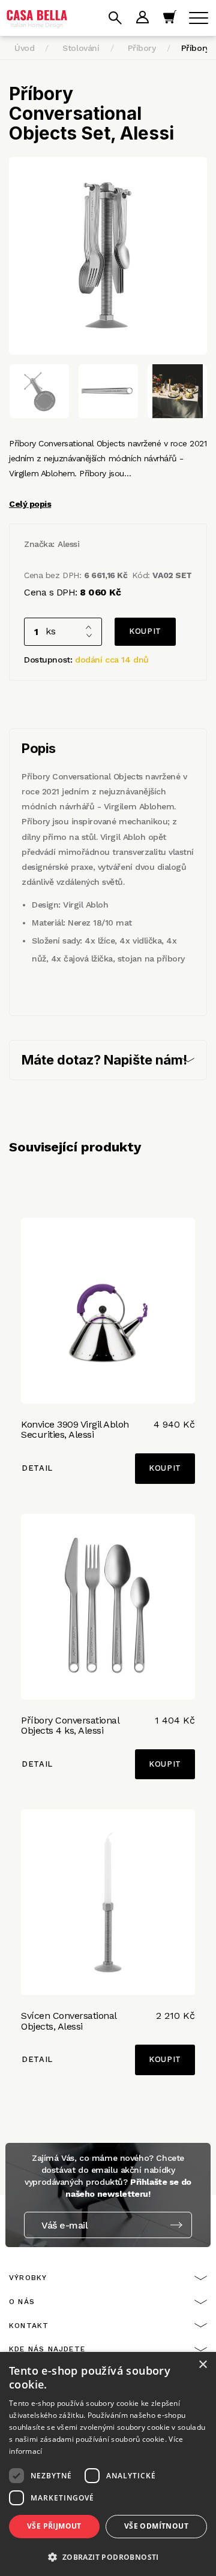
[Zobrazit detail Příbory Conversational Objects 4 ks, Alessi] (108, 1607)
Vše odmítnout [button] (156, 2526)
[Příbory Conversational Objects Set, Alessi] (108, 256)
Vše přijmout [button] (54, 2526)
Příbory (142, 48)
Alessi (68, 544)
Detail (37, 1468)
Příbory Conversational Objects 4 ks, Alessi (70, 1726)
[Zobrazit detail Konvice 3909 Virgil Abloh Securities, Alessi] (108, 1311)
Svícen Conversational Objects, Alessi (69, 2021)
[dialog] (108, 2464)
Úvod (24, 48)
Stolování (81, 48)
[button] (108, 2557)
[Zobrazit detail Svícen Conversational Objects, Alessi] (108, 1902)
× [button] (202, 2365)
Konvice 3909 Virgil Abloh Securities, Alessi (75, 1430)
